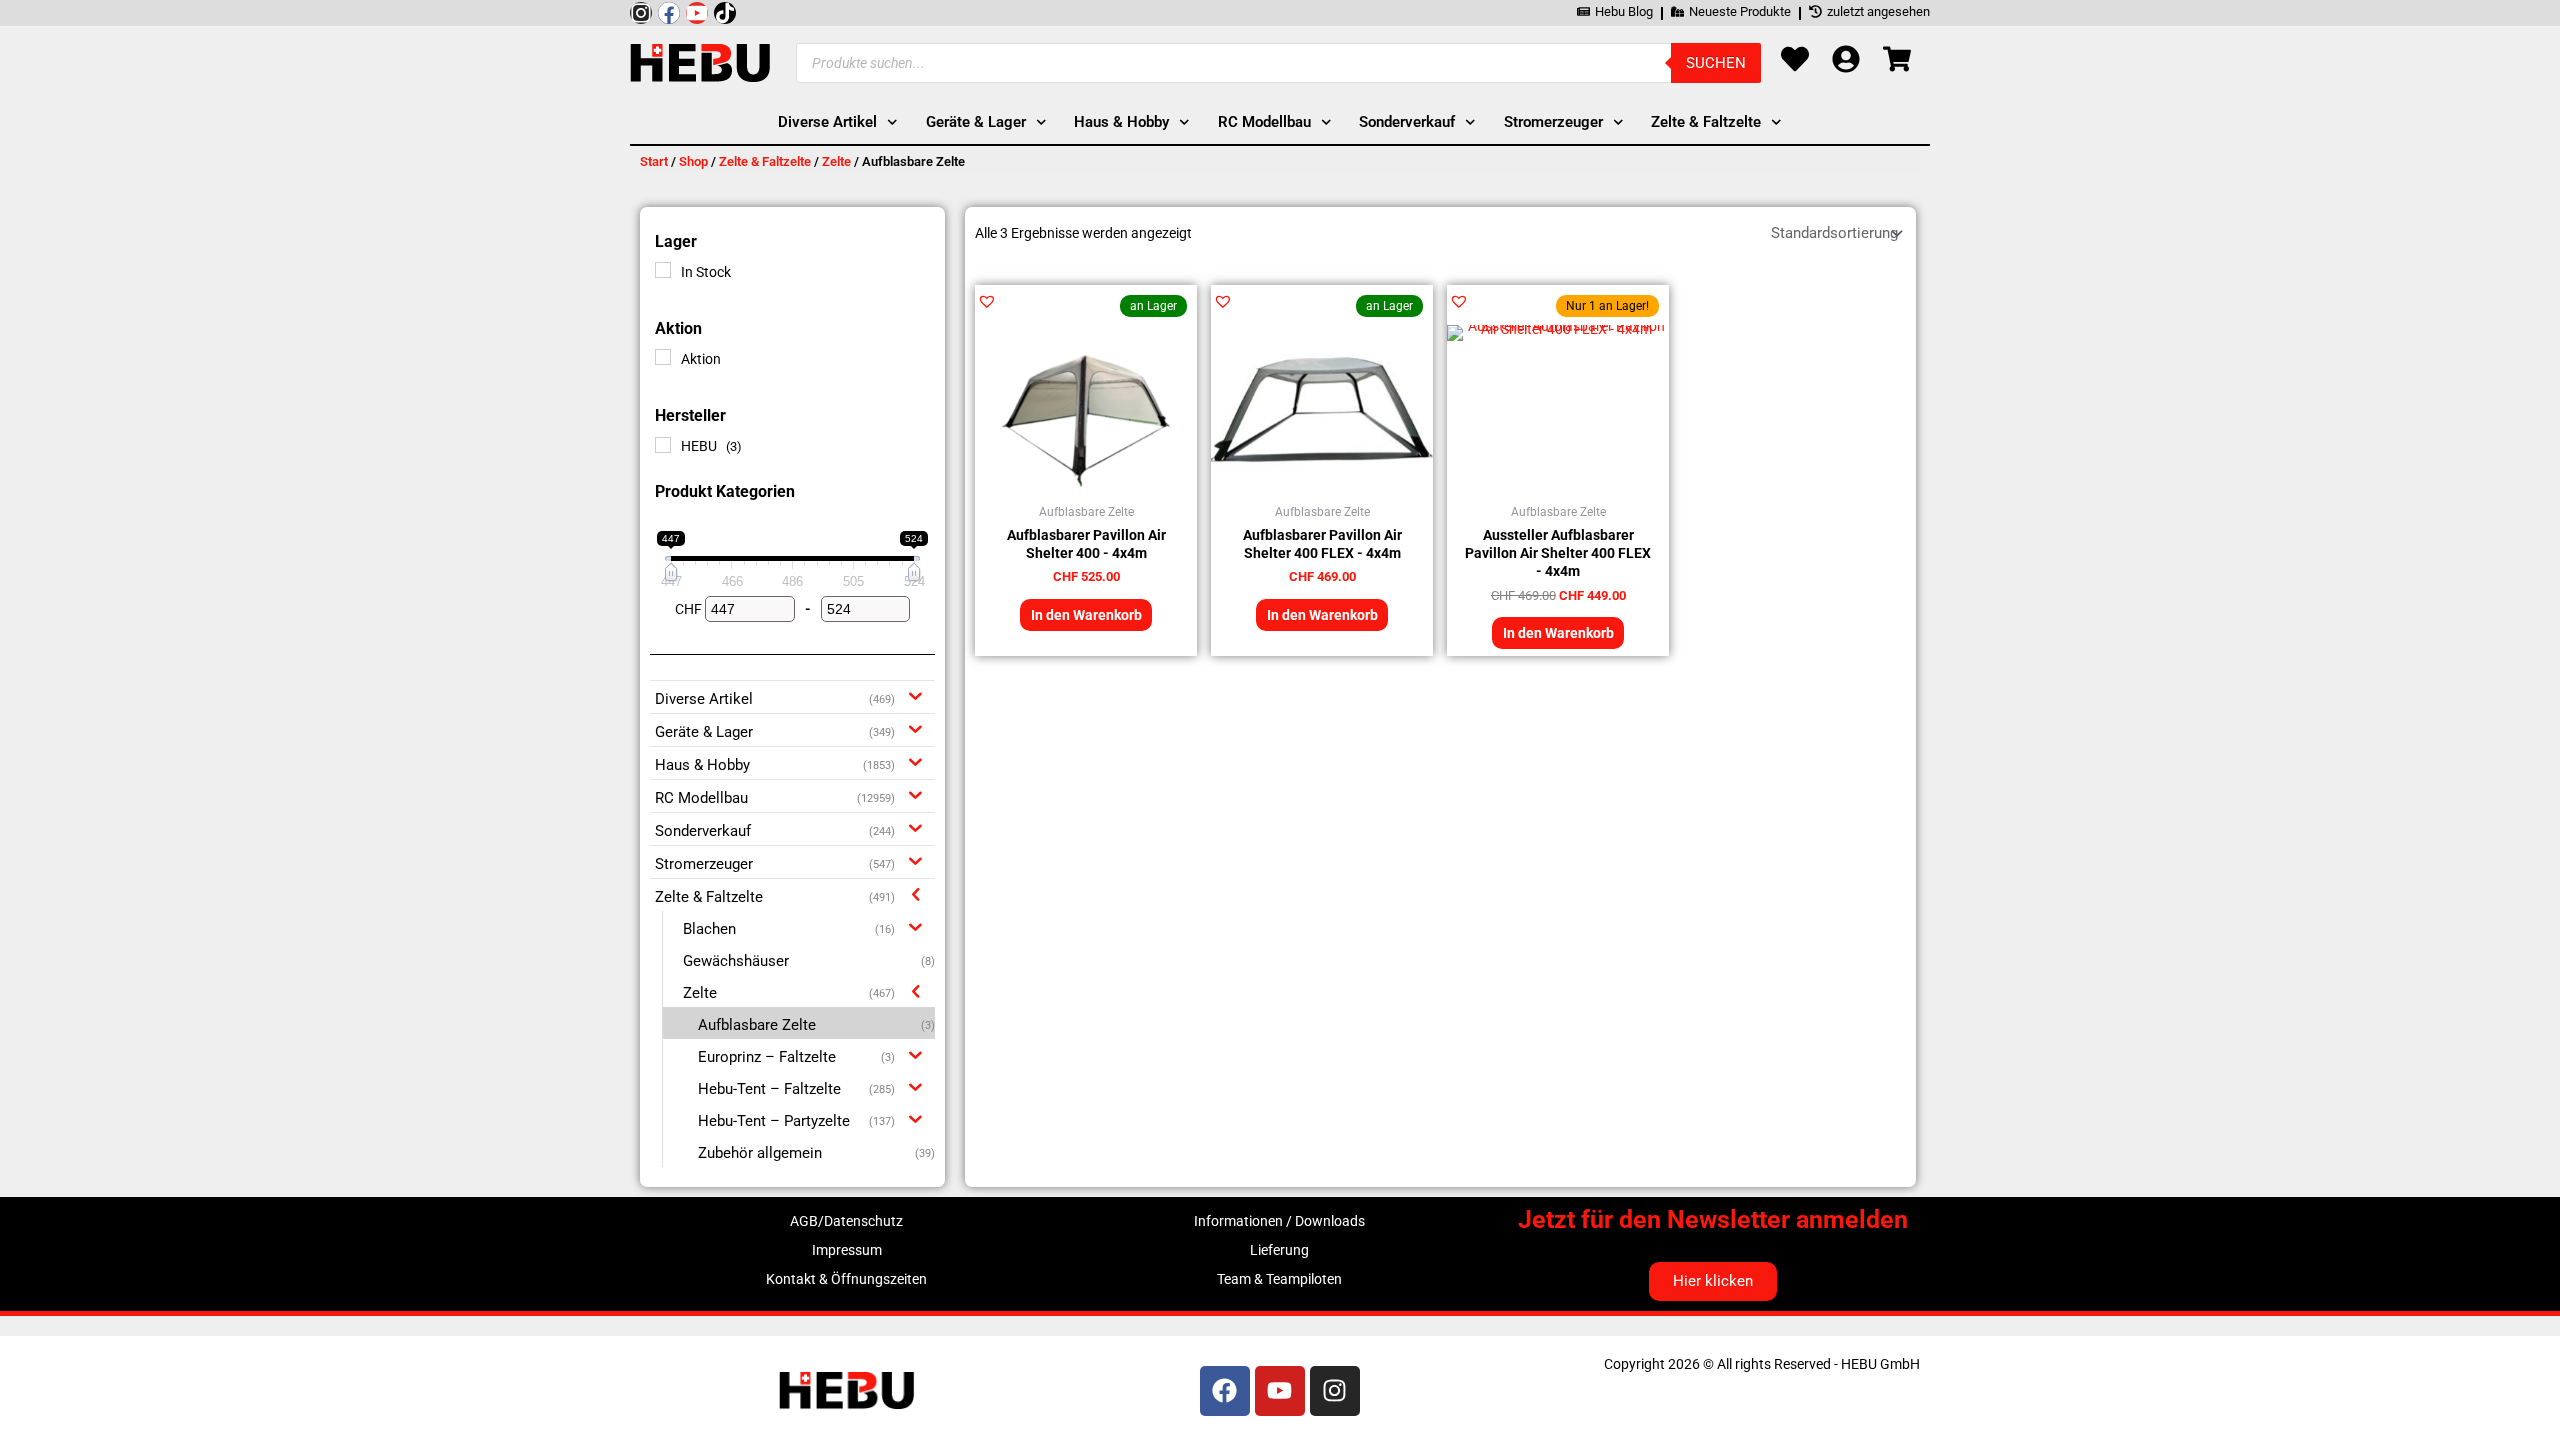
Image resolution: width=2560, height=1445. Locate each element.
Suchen (1716, 63)
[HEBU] (663, 445)
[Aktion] (663, 357)
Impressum (847, 1250)
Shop (693, 161)
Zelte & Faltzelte (765, 161)
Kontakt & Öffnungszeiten (846, 1279)
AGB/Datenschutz (846, 1221)
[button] (987, 301)
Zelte (836, 161)
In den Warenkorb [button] (1086, 615)
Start (654, 161)
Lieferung (1279, 1250)
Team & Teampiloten (1279, 1279)
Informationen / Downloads (1279, 1221)
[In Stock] (663, 270)
